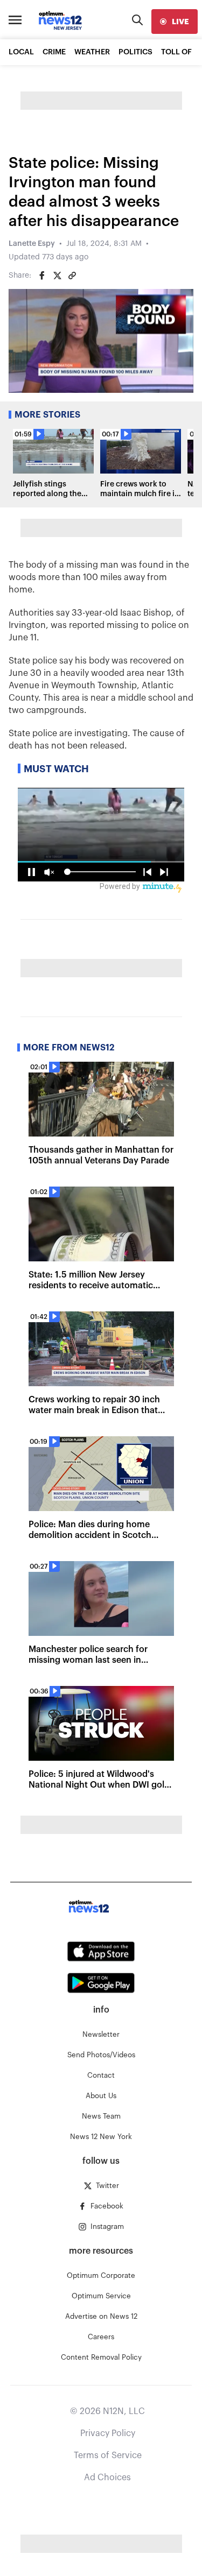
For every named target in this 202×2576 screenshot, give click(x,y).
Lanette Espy (32, 244)
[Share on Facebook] (42, 276)
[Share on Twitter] (57, 276)
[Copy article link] (72, 276)
